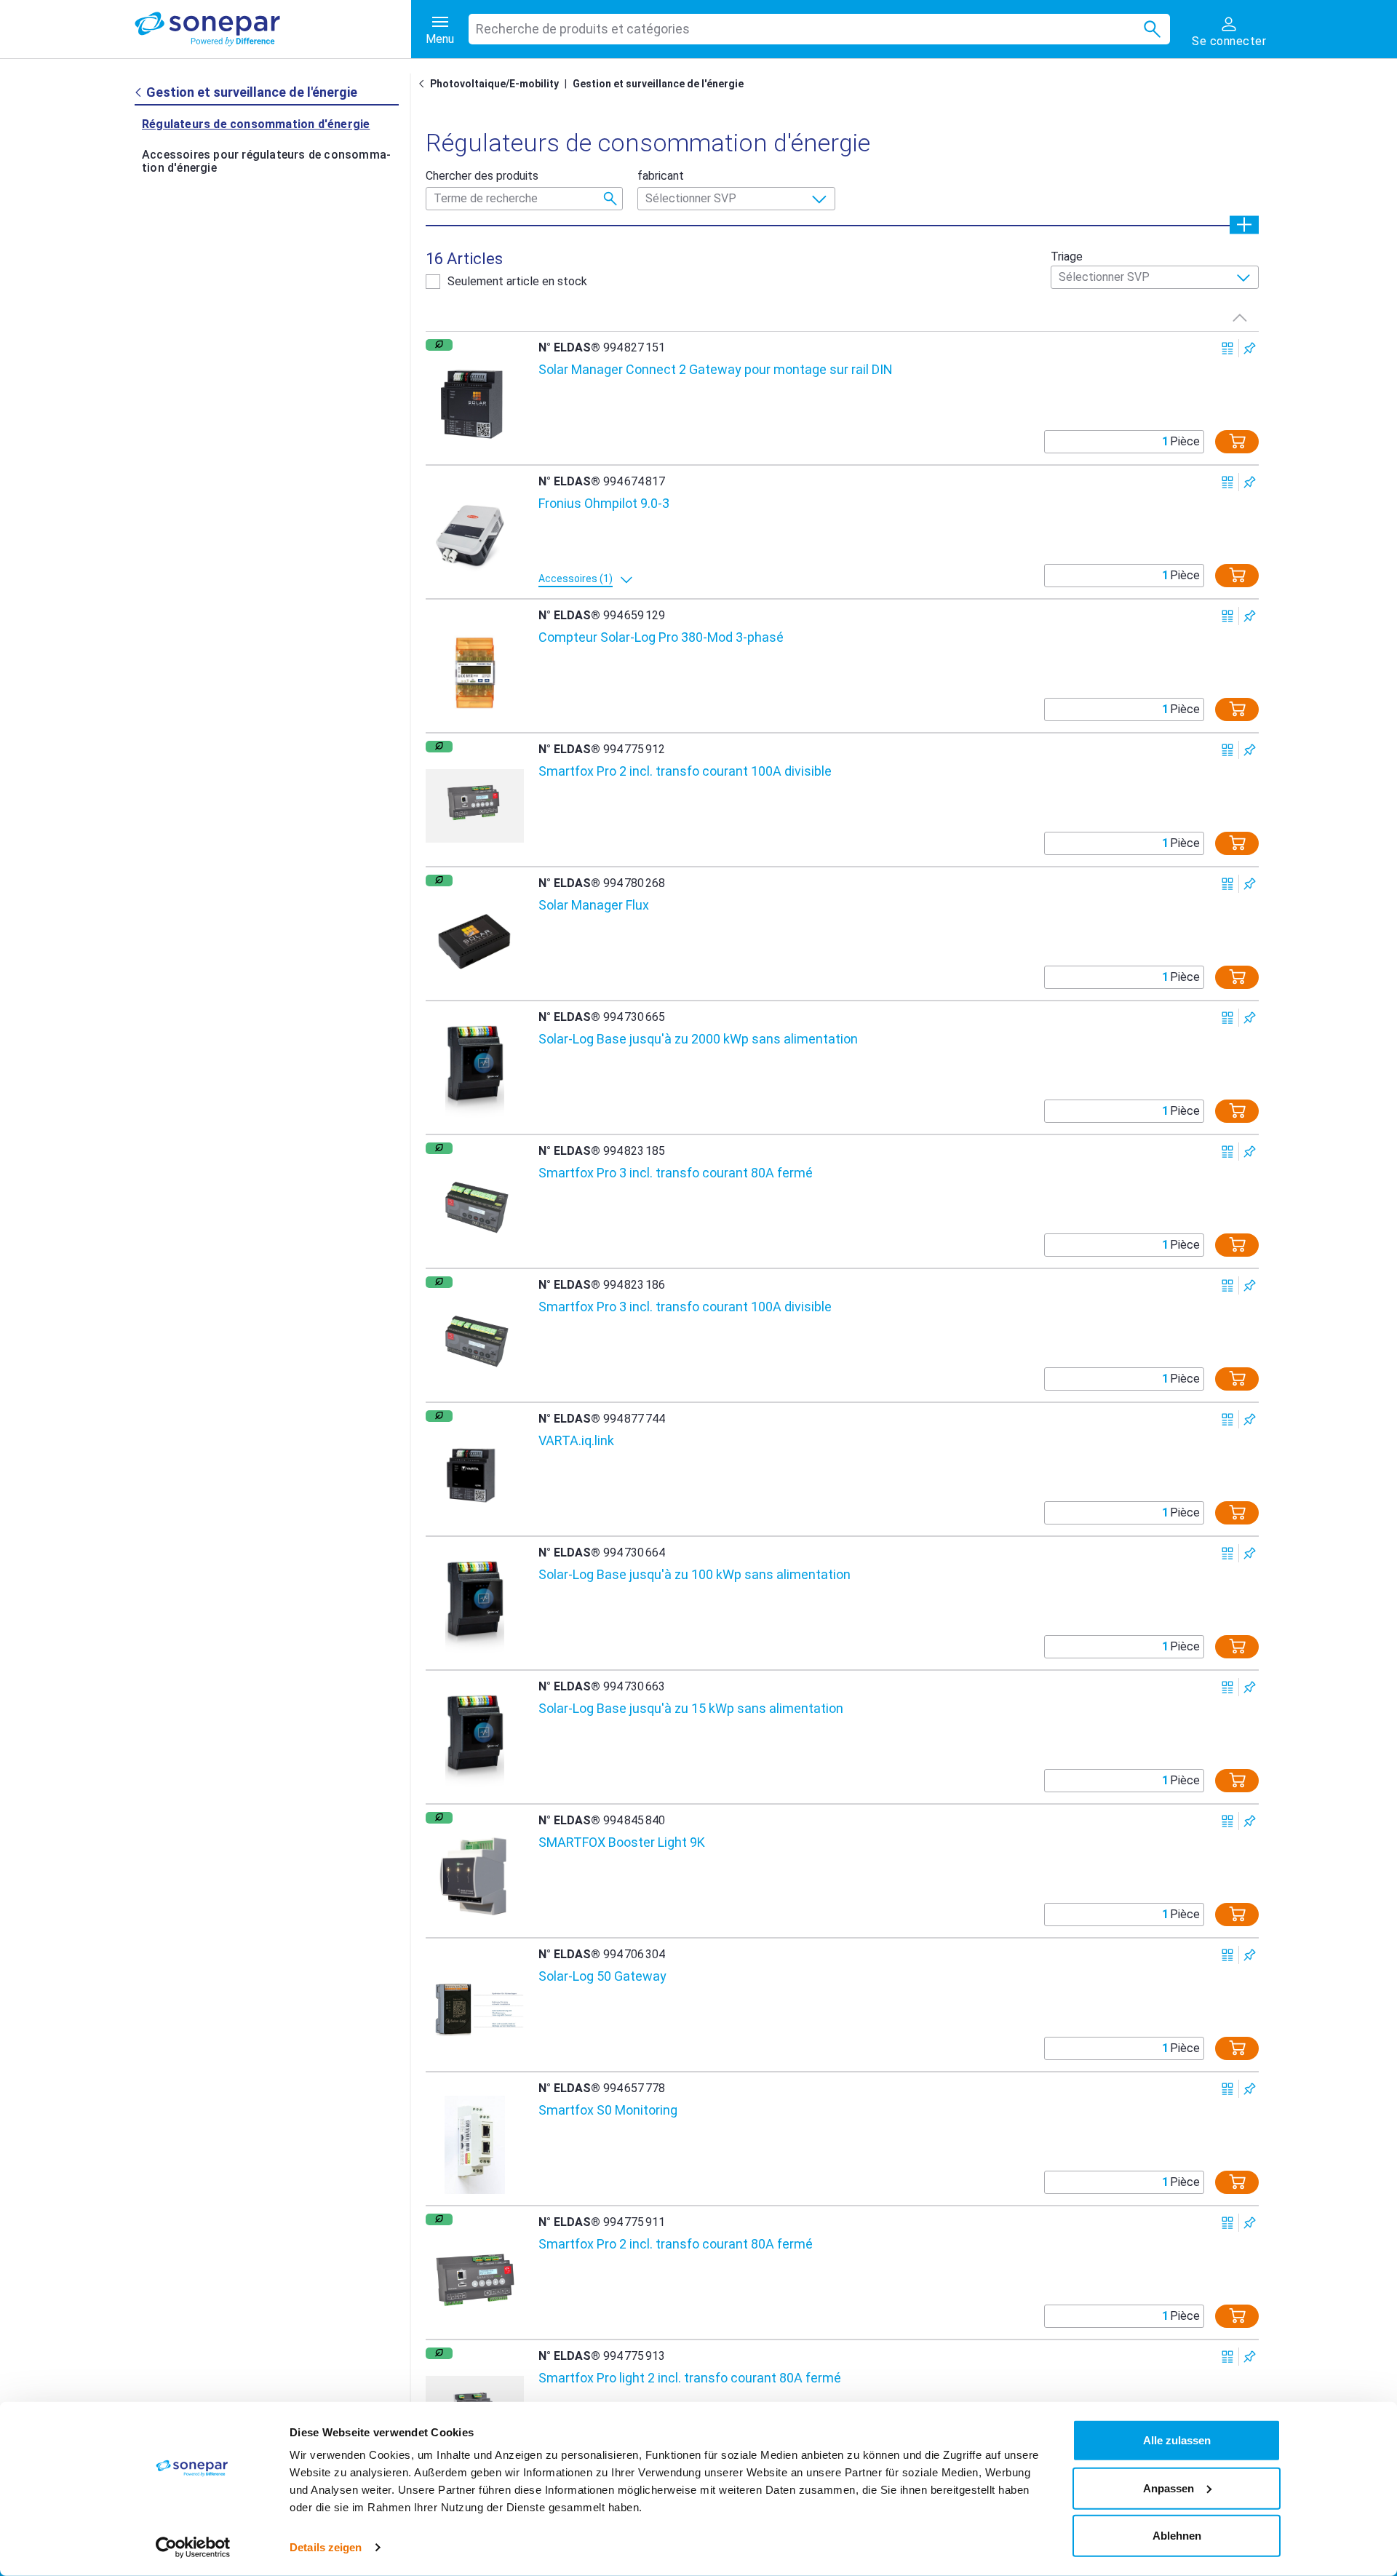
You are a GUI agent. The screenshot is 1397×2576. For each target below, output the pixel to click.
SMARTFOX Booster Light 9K (622, 1842)
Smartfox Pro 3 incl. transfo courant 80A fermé (676, 1173)
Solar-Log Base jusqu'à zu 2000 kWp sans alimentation (698, 1039)
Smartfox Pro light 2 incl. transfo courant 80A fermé (690, 2378)
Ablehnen (1177, 2536)
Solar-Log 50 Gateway (602, 1976)
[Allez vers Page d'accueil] (424, 84)
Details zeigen (326, 2547)
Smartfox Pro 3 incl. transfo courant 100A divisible (685, 1307)
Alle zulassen (1177, 2440)
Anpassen (1169, 2488)
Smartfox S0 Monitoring (608, 2110)
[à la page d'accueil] (273, 29)
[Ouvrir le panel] (1244, 224)
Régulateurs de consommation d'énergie (256, 124)
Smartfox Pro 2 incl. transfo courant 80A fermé (676, 2244)
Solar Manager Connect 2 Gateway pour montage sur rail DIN (716, 369)
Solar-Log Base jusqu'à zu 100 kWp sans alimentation (694, 1574)
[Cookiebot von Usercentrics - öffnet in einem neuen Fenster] (193, 2548)
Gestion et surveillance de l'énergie (658, 84)
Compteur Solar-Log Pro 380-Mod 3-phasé (661, 637)
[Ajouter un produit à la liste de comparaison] (1228, 348)
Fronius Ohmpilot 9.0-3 (604, 503)
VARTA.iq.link (576, 1440)
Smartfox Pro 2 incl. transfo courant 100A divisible (685, 771)
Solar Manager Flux (594, 905)
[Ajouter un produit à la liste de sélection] (1250, 348)
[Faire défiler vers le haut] (1240, 317)
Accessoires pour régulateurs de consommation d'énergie (266, 161)
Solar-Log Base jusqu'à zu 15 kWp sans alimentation (691, 1708)
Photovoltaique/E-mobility (494, 84)
